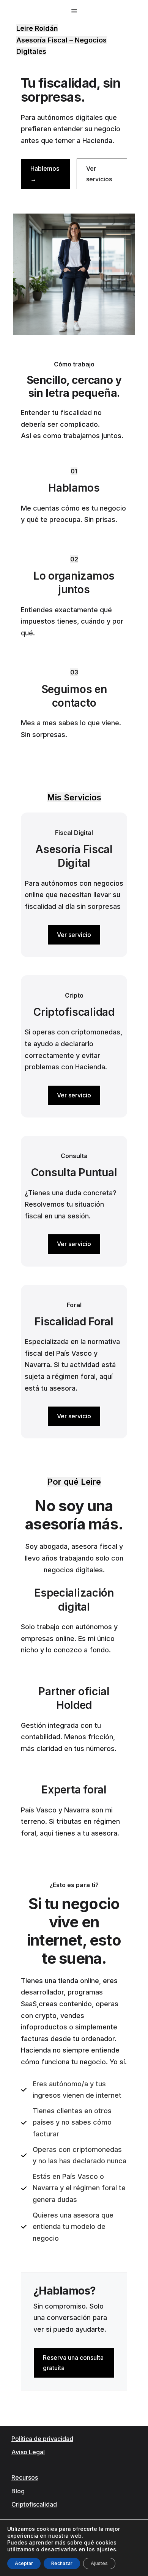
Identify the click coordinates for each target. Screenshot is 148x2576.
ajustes (106, 2549)
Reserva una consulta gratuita (73, 2363)
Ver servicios (99, 174)
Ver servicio (74, 935)
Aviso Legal (28, 2452)
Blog (18, 2491)
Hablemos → (45, 174)
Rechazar (62, 2563)
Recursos (25, 2477)
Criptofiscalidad (34, 2504)
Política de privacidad (42, 2439)
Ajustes (99, 2563)
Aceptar (24, 2563)
